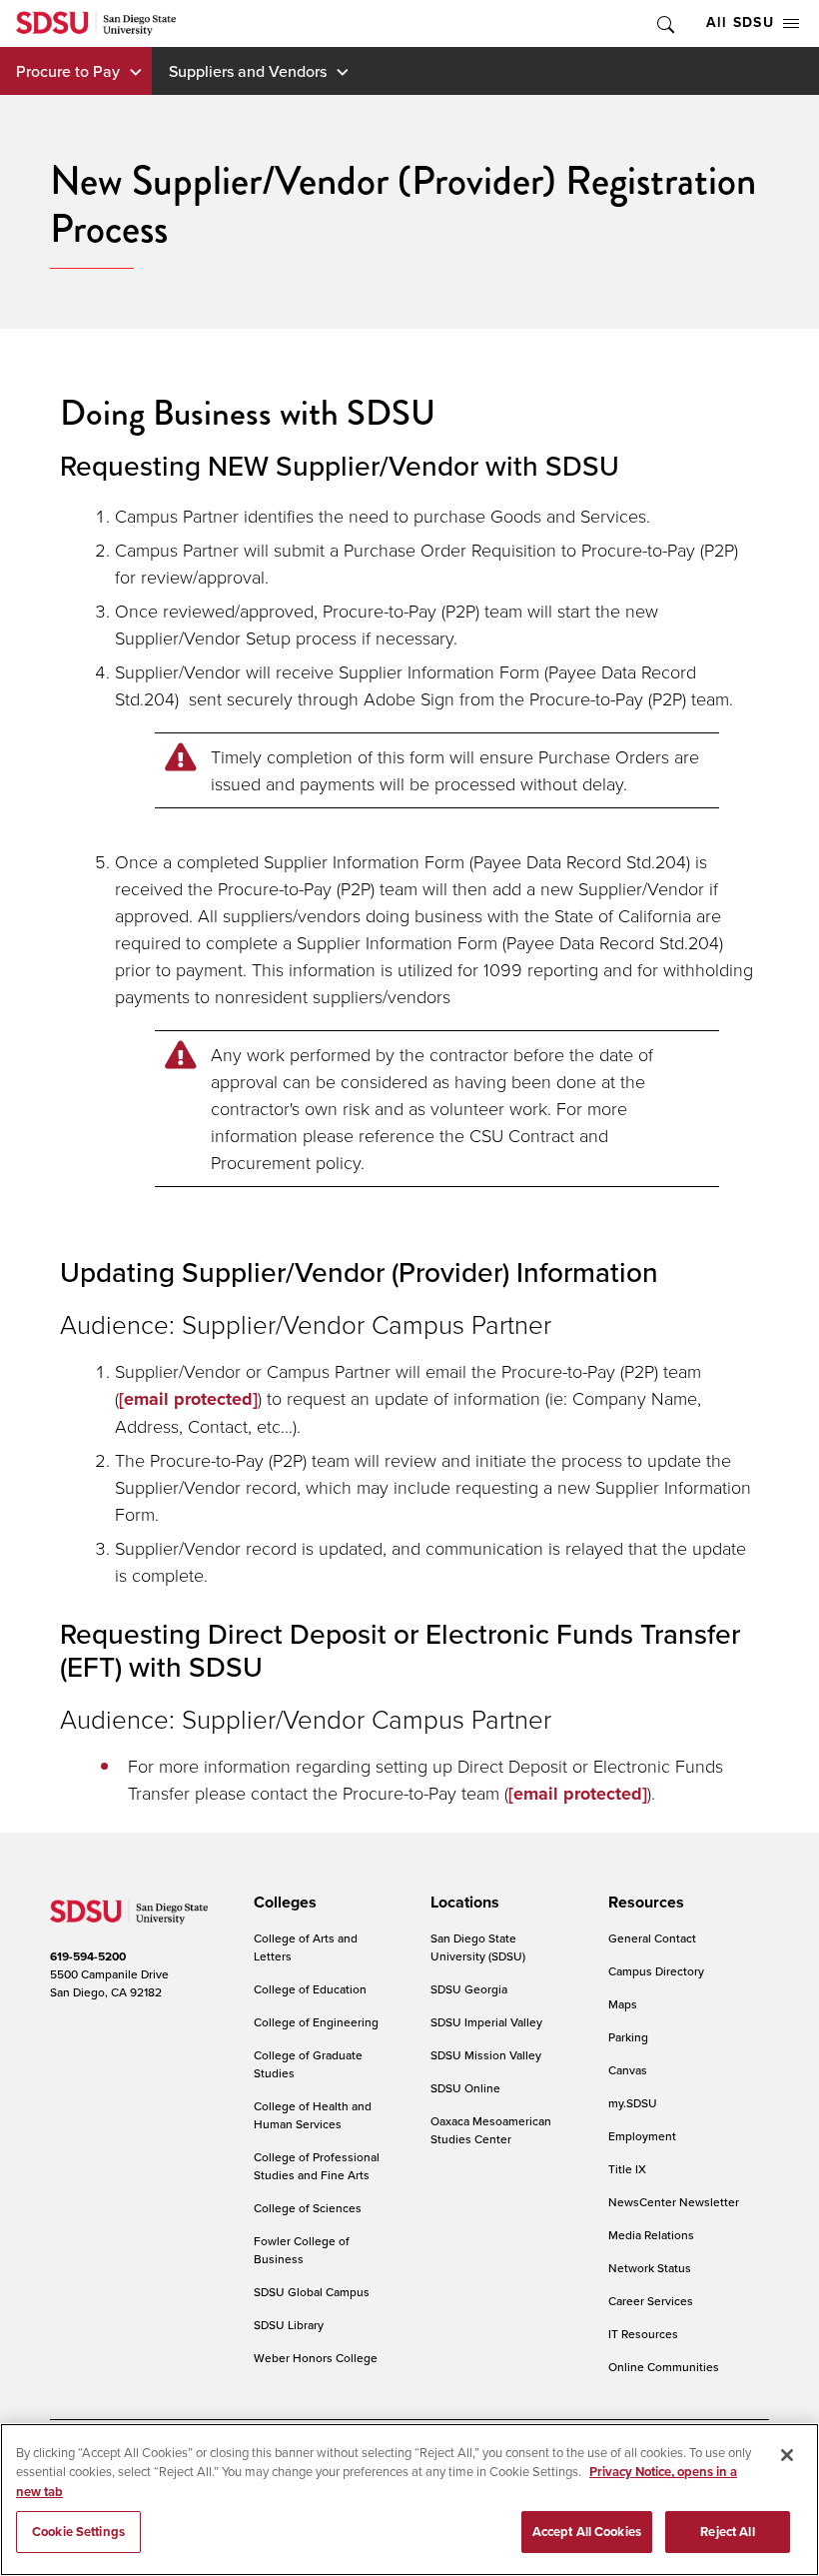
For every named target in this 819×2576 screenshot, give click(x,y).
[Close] (787, 2455)
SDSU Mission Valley (486, 2055)
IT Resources (643, 2334)
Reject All (727, 2532)
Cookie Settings (78, 2532)
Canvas (628, 2070)
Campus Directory (656, 1971)
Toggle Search (664, 23)
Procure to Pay (68, 71)
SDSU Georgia (469, 1989)
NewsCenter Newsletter (674, 2202)
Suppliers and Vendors (248, 71)
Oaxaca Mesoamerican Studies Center (491, 2130)
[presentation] (282, 1903)
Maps (623, 2004)
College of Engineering (316, 2022)
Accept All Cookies (587, 2532)
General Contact (652, 1938)
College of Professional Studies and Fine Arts (317, 2166)
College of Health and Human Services (313, 2115)
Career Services (651, 2301)
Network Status (650, 2268)
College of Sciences (308, 2208)
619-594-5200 (88, 1956)
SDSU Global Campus (312, 2292)
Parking (628, 2037)
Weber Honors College (316, 2358)
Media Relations (651, 2235)
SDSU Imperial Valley (486, 2022)
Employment (642, 2136)
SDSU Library (289, 2325)
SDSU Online (465, 2088)
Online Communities (664, 2367)
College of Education (310, 1989)
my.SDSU (633, 2103)
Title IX (627, 2169)
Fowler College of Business (302, 2250)
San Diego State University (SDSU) (478, 1947)
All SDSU (740, 22)
